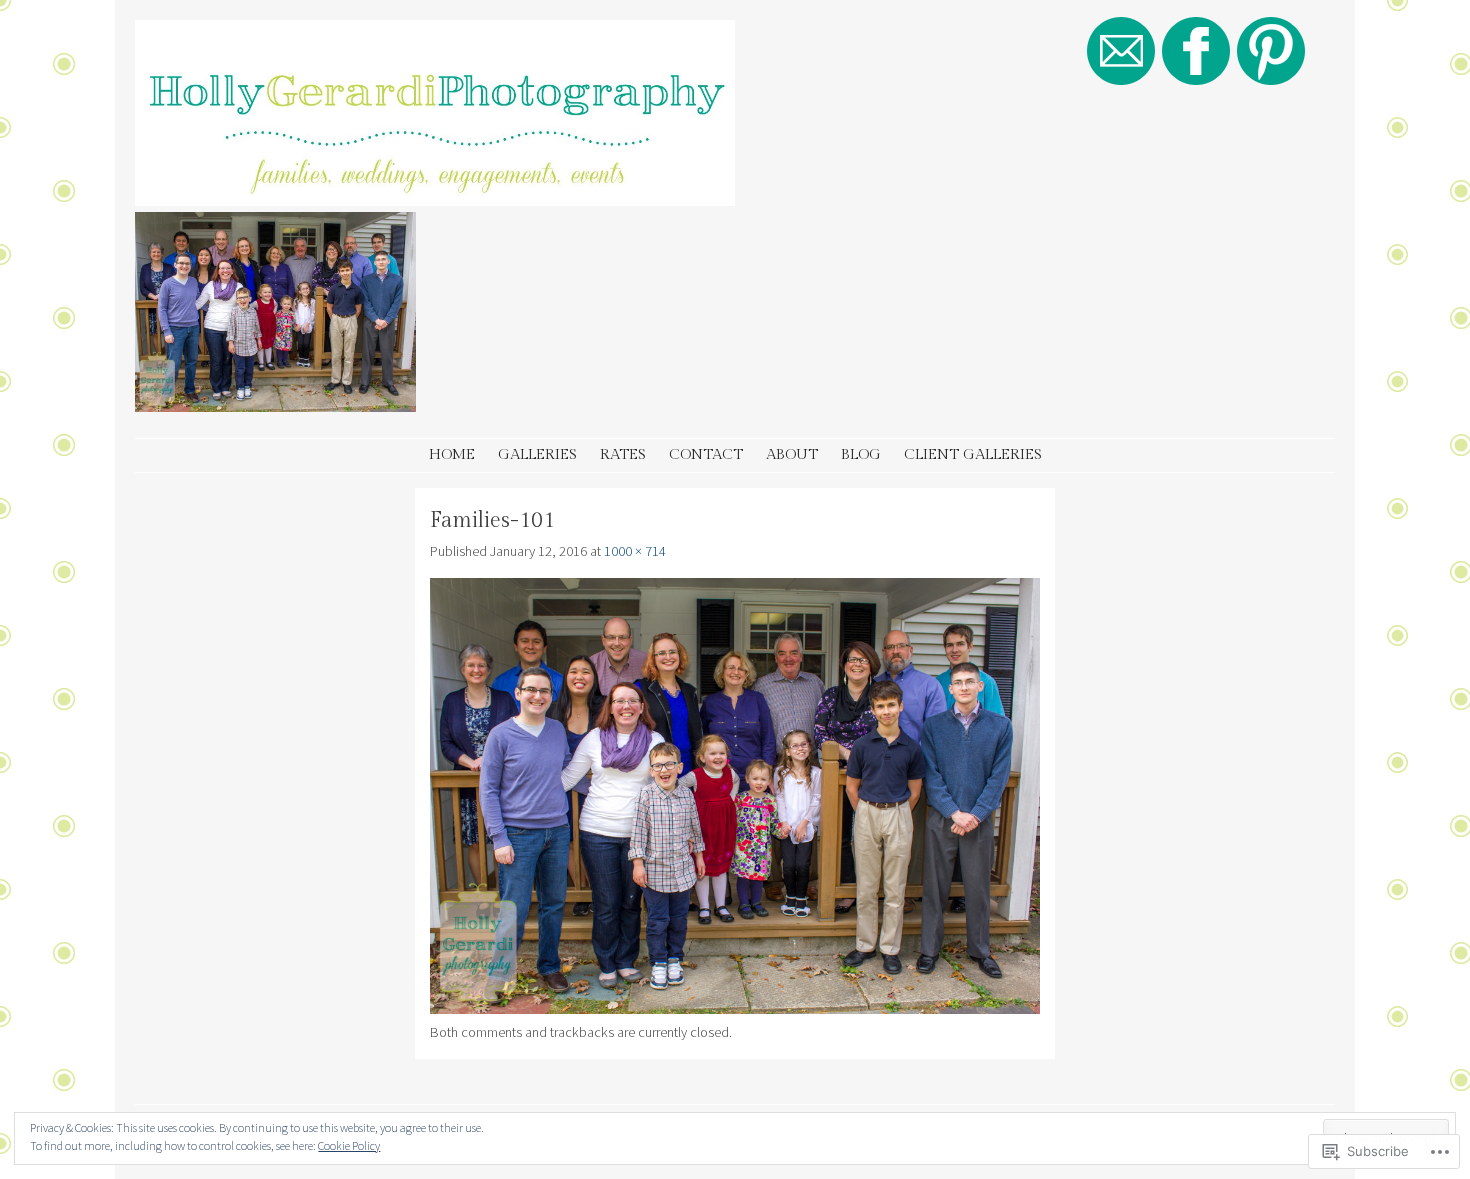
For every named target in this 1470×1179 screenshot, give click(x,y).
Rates (623, 454)
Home (452, 454)
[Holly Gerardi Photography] (435, 200)
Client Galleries (973, 454)
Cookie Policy (349, 1145)
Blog (861, 454)
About (792, 454)
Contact (706, 454)
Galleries (537, 454)
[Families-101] (735, 1009)
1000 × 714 (635, 551)
